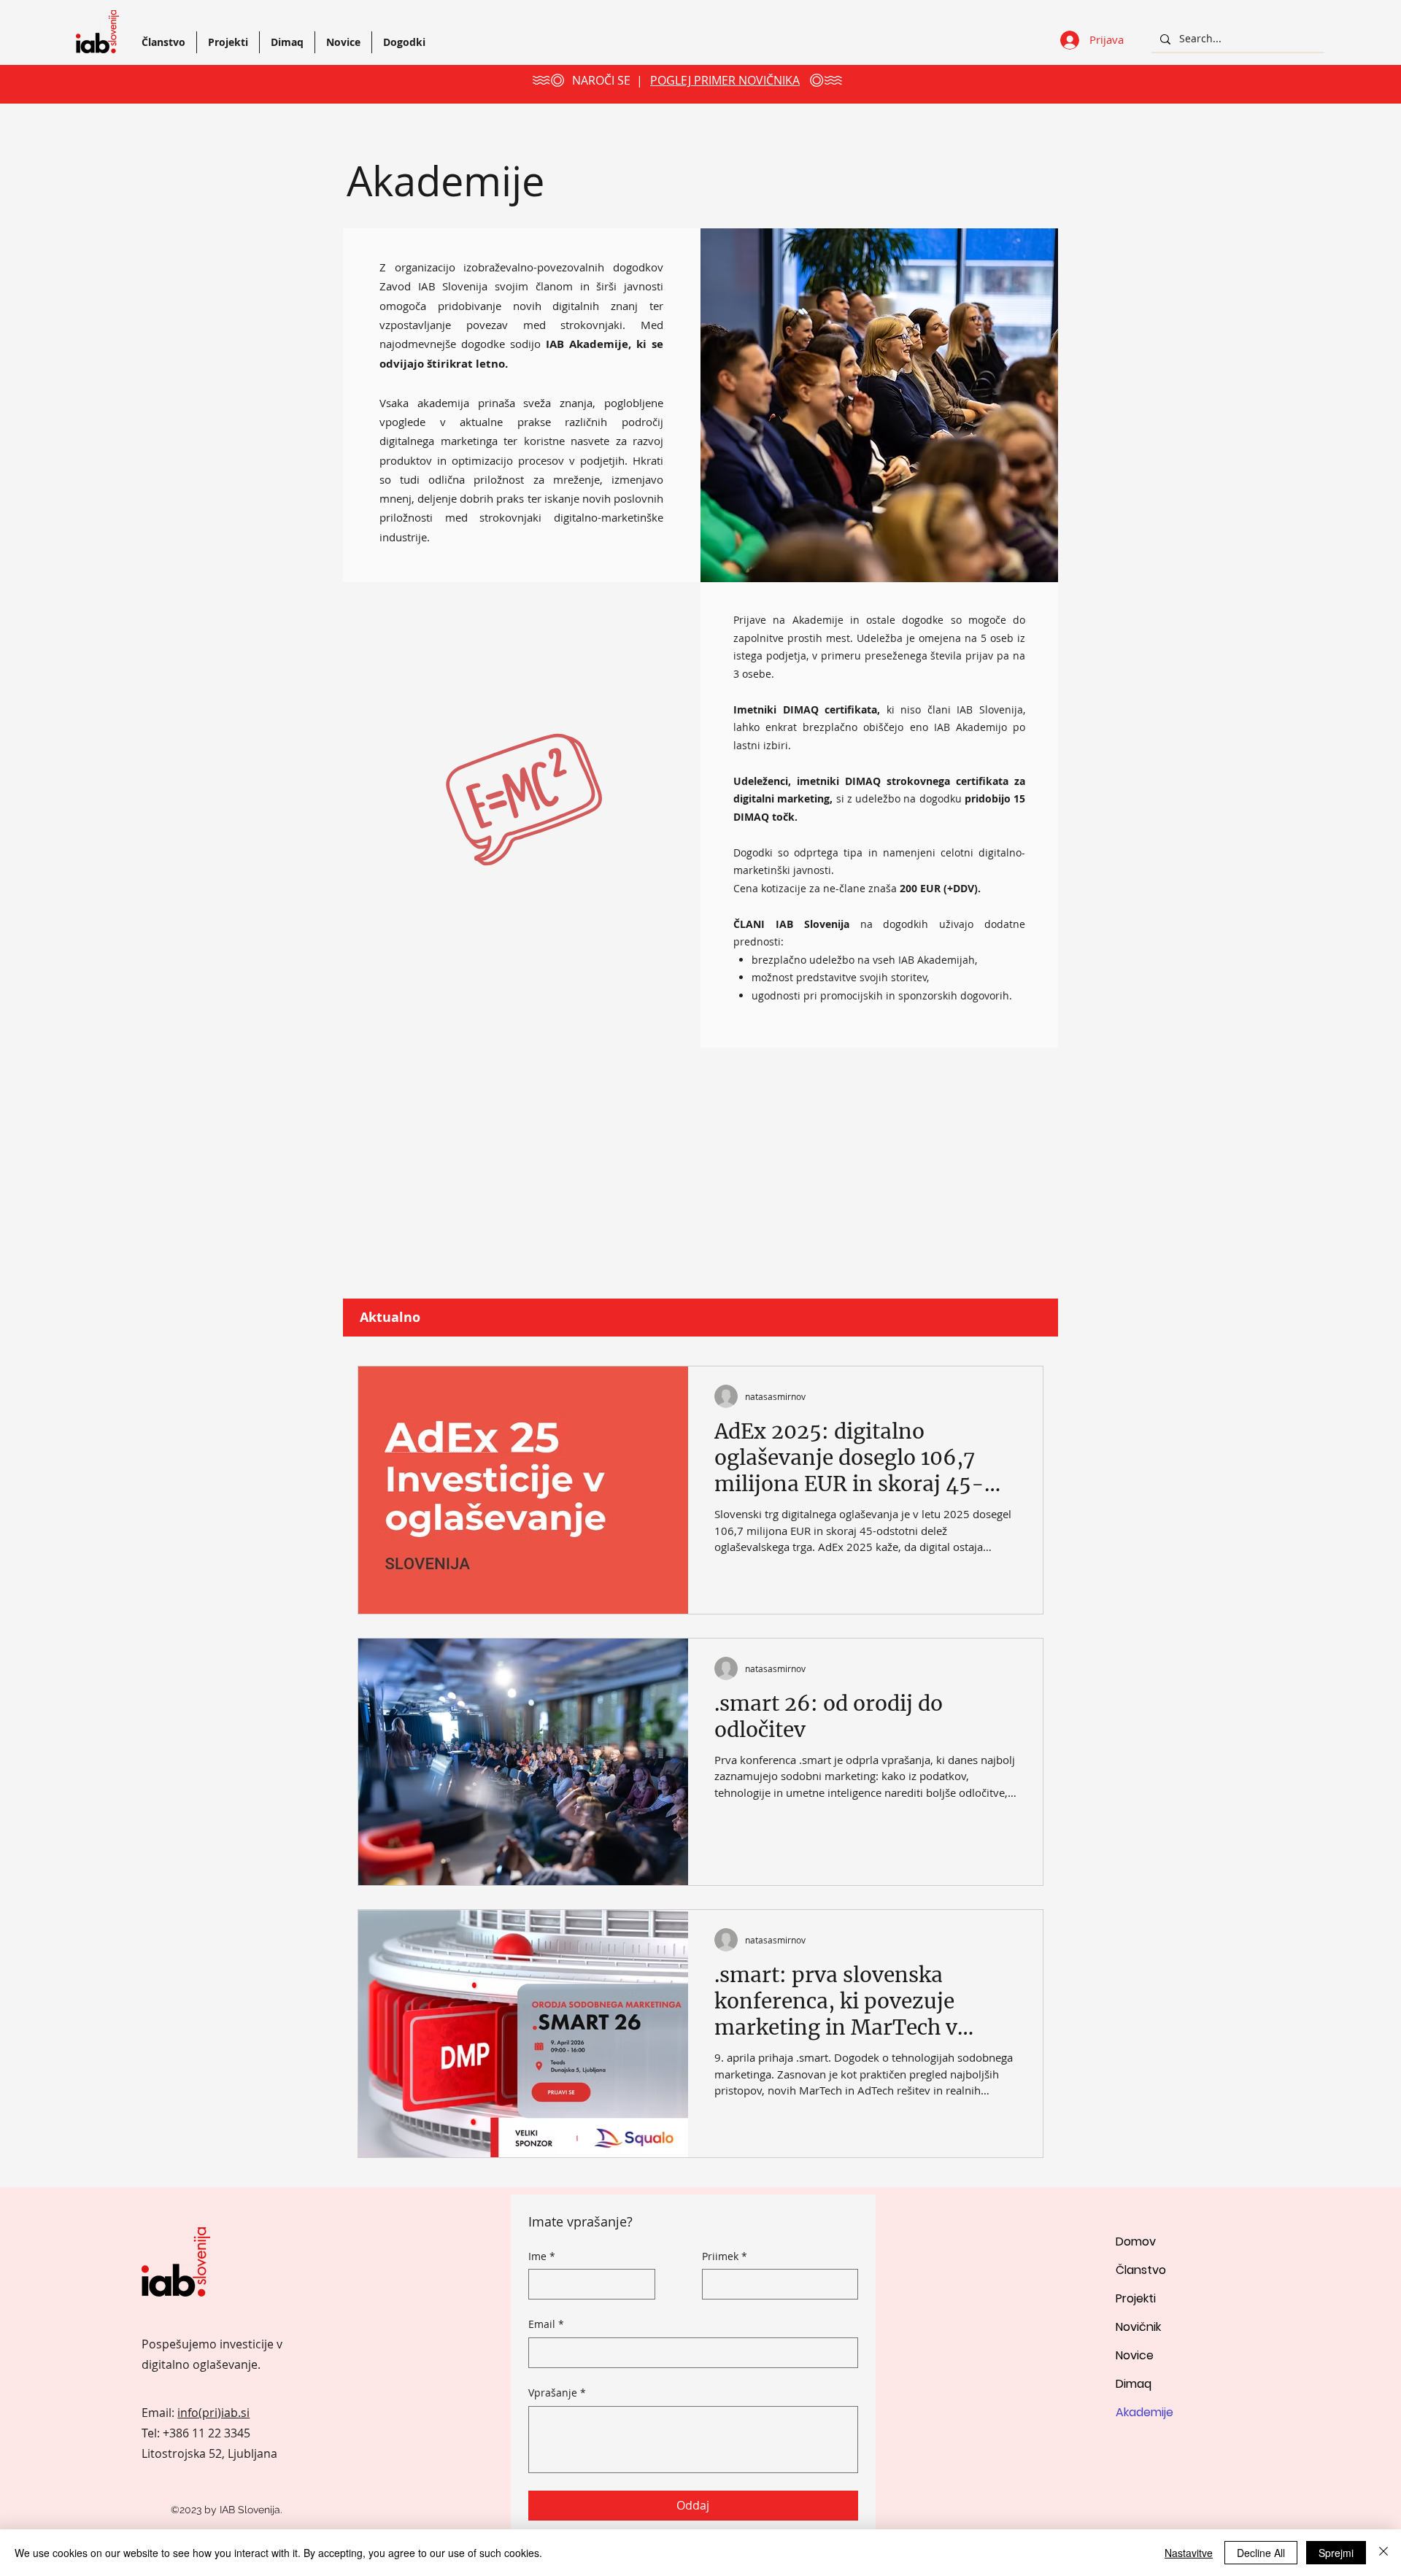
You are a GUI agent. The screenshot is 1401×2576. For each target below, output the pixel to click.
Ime (542, 2256)
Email (546, 2324)
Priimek (725, 2256)
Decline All (1261, 2553)
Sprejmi (1336, 2553)
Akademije (1145, 2412)
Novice (1135, 2355)
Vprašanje (557, 2393)
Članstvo (1141, 2270)
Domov (1136, 2242)
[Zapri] (1383, 2553)
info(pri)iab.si (213, 2413)
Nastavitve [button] (1189, 2553)
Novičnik (1138, 2327)
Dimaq (1134, 2384)
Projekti (1136, 2298)
